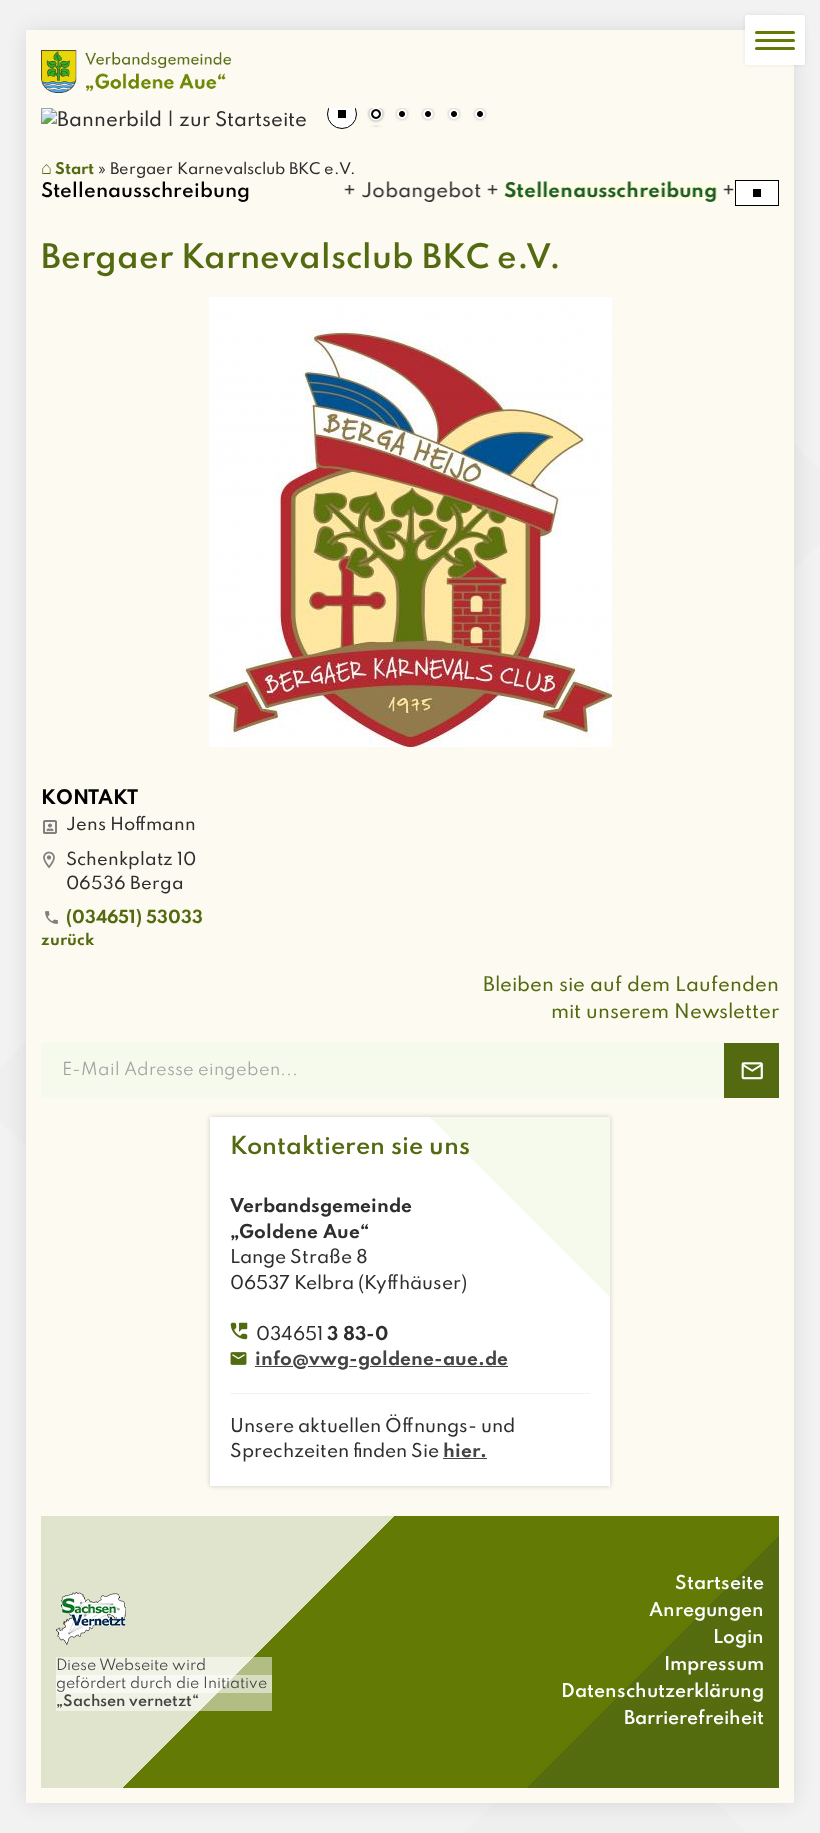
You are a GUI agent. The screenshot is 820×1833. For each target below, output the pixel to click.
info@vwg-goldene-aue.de (381, 1359)
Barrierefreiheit (694, 1718)
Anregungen (706, 1610)
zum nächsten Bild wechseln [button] (749, 108)
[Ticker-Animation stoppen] (757, 193)
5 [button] (480, 116)
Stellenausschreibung (595, 192)
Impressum (714, 1664)
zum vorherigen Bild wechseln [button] (71, 108)
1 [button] (376, 116)
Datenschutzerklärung (662, 1691)
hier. (465, 1451)
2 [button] (402, 116)
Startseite (719, 1583)
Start (74, 170)
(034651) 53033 (134, 918)
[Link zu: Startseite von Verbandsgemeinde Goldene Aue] (136, 71)
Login (738, 1637)
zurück (67, 941)
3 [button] (428, 116)
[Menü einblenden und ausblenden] (775, 40)
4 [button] (454, 116)
